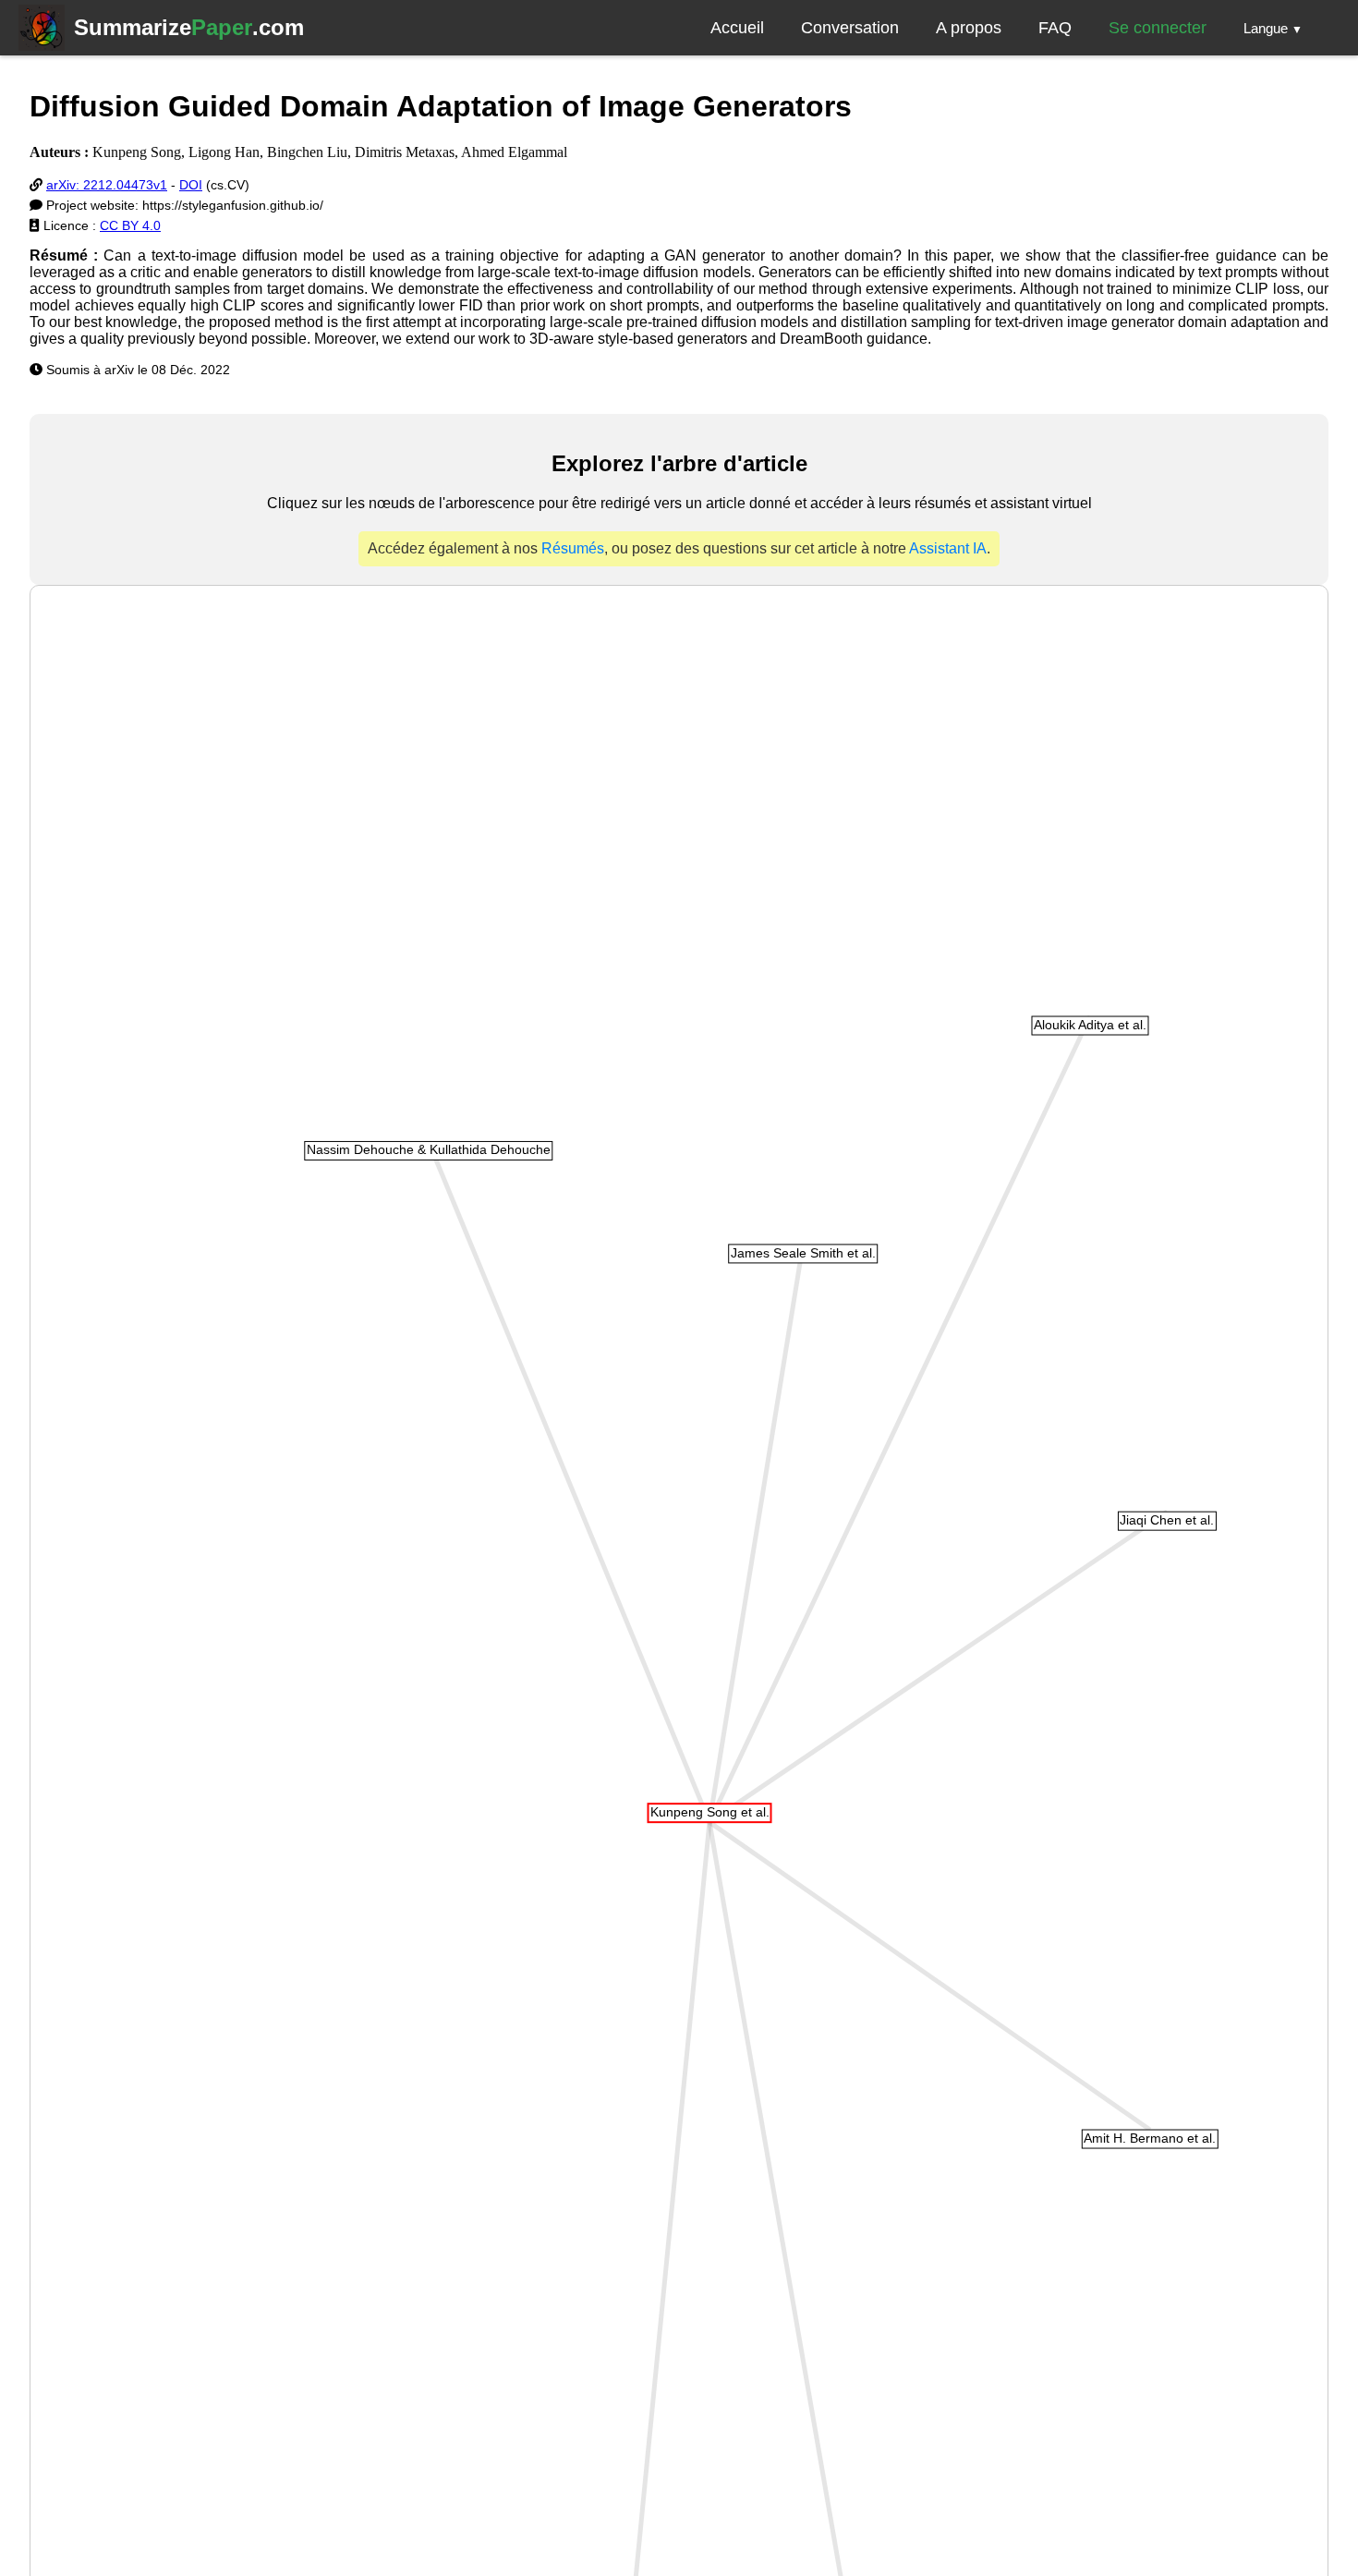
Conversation (850, 28)
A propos (969, 28)
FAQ (1055, 28)
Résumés (573, 548)
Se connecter (1158, 28)
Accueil (737, 28)
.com (189, 27)
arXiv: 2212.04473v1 (107, 185)
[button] (1273, 28)
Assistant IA (948, 548)
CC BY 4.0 (130, 225)
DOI (191, 185)
